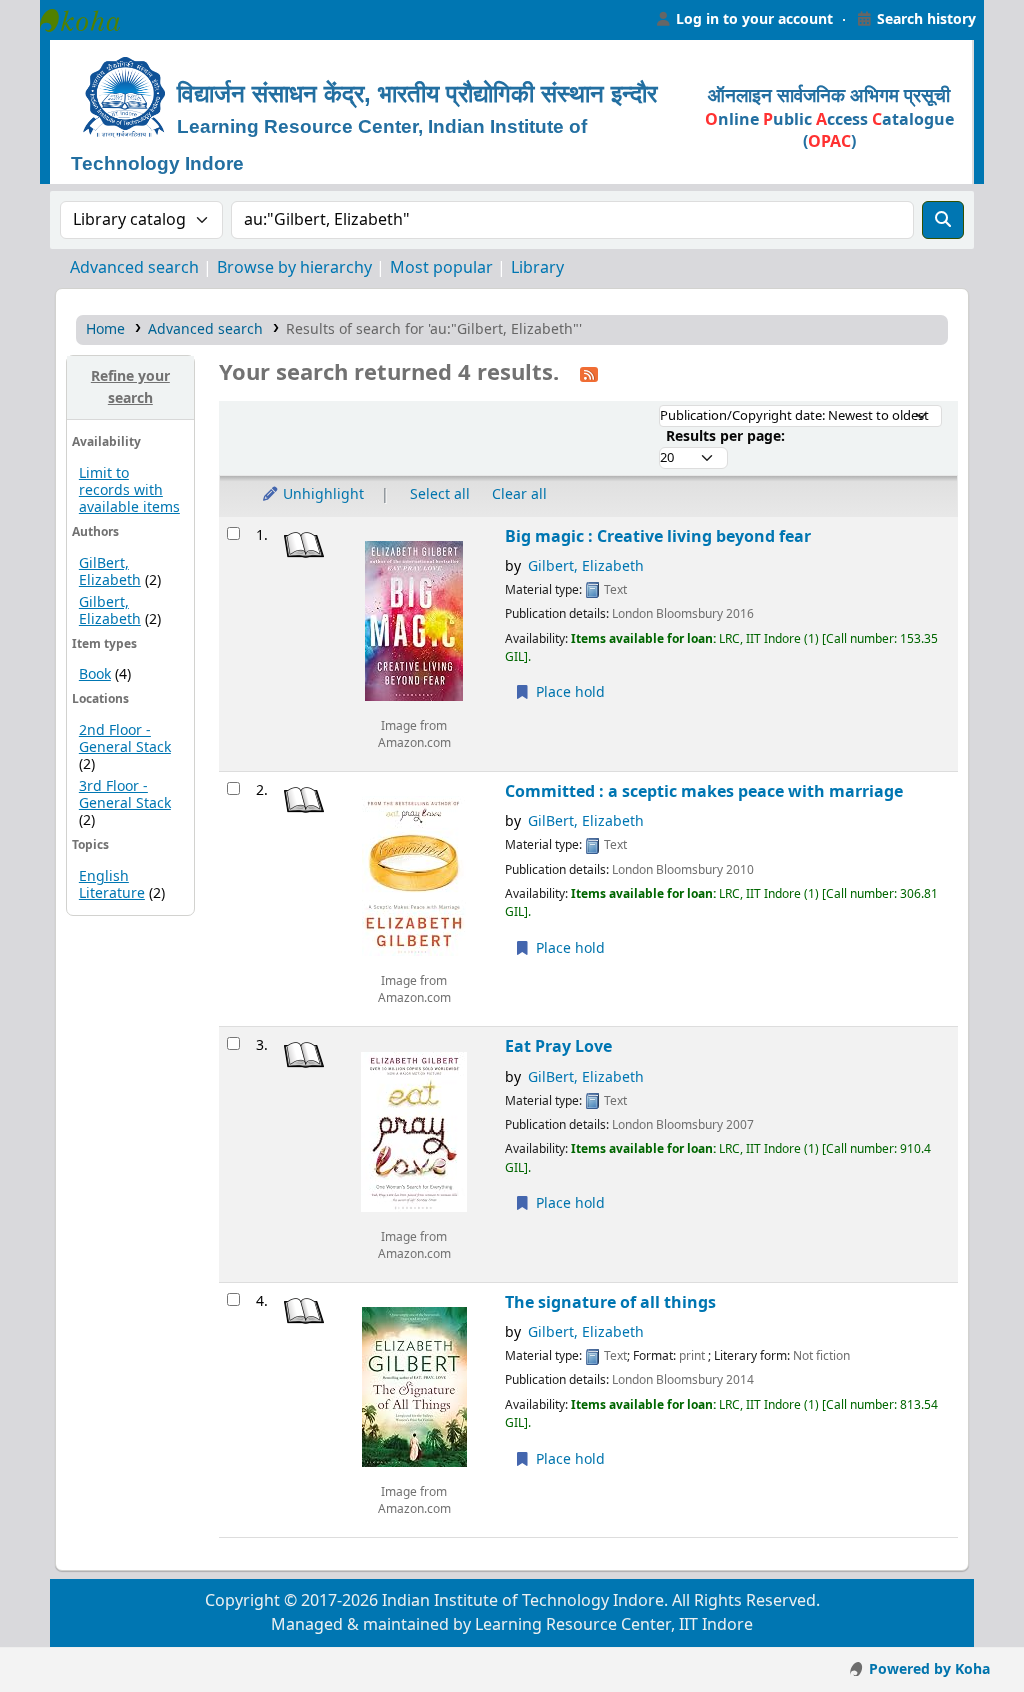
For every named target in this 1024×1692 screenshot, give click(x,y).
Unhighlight (321, 494)
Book (95, 674)
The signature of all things (610, 1302)
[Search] (943, 220)
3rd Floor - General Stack (125, 795)
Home (105, 329)
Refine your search (130, 387)
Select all (440, 494)
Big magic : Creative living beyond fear (658, 536)
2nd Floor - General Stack (125, 739)
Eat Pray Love (558, 1046)
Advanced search (134, 268)
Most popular (441, 268)
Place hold (568, 692)
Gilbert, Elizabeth (110, 611)
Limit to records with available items (129, 490)
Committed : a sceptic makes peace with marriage (704, 791)
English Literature (112, 885)
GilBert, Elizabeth (110, 572)
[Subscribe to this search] (589, 374)
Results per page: (725, 436)
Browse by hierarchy (294, 268)
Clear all (519, 494)
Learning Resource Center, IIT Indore (90, 20)
